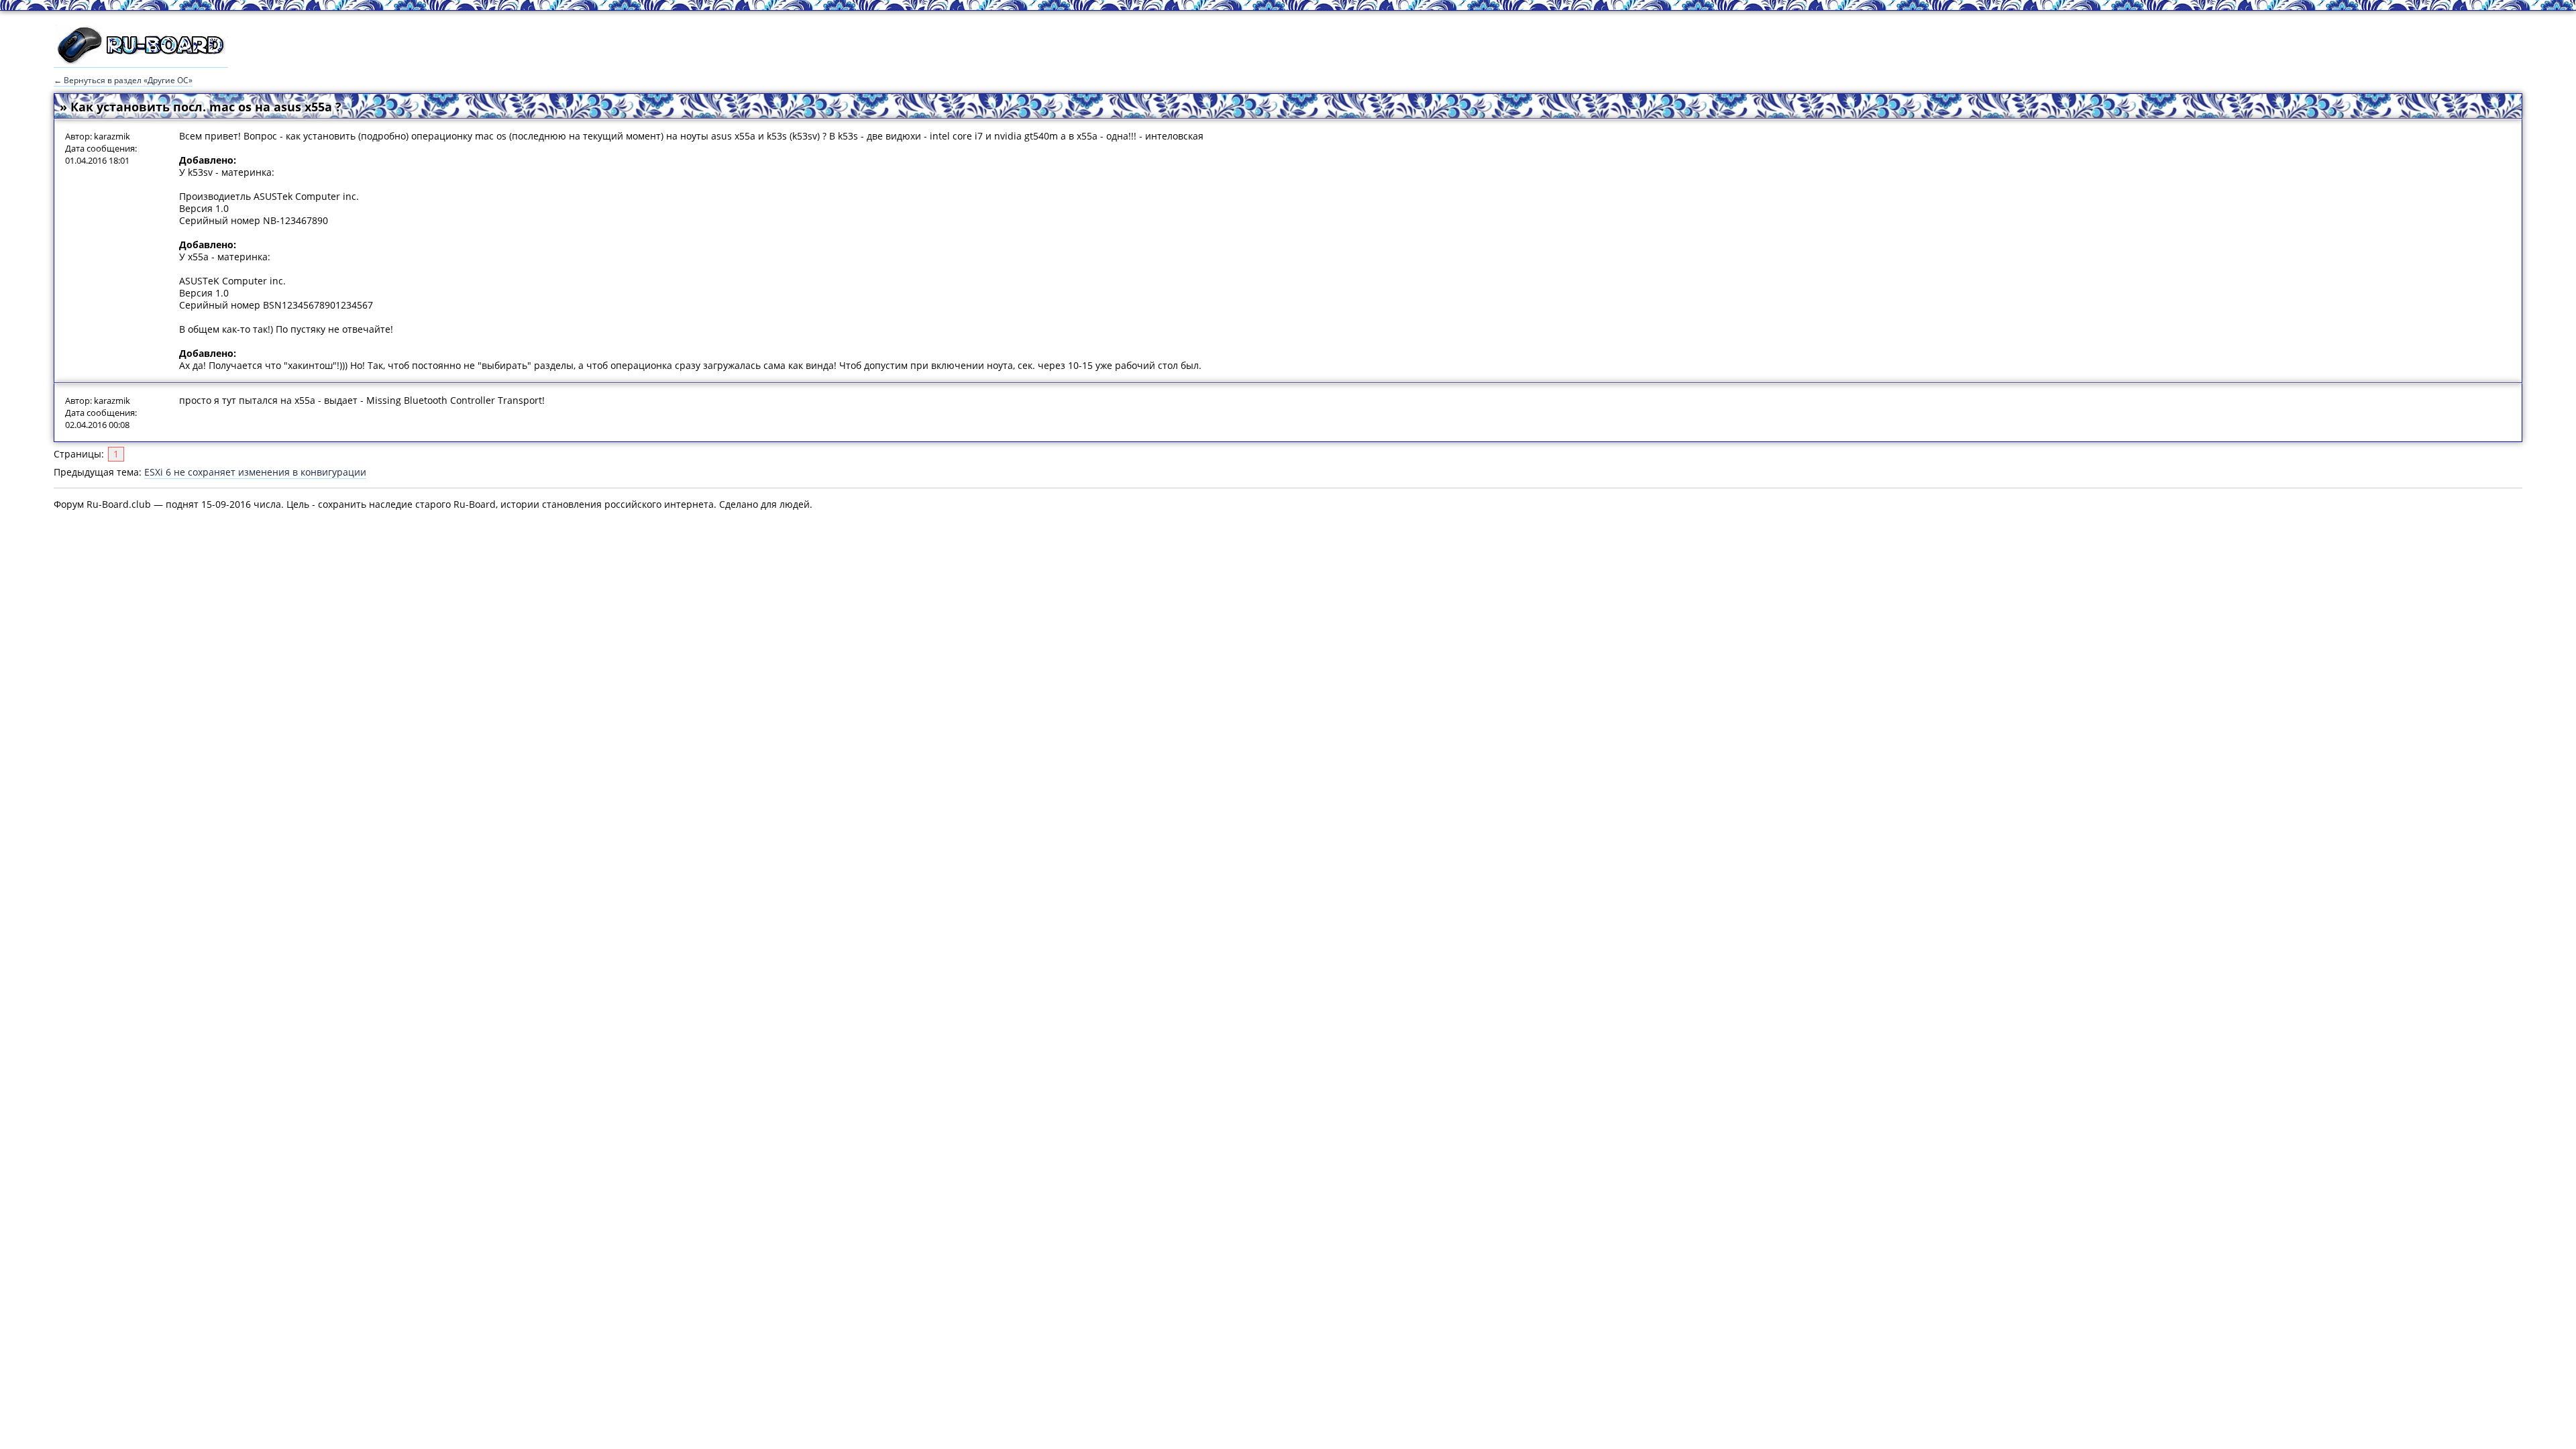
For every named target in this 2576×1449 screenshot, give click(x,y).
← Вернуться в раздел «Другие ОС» (123, 80)
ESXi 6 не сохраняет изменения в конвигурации (255, 472)
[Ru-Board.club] (141, 61)
